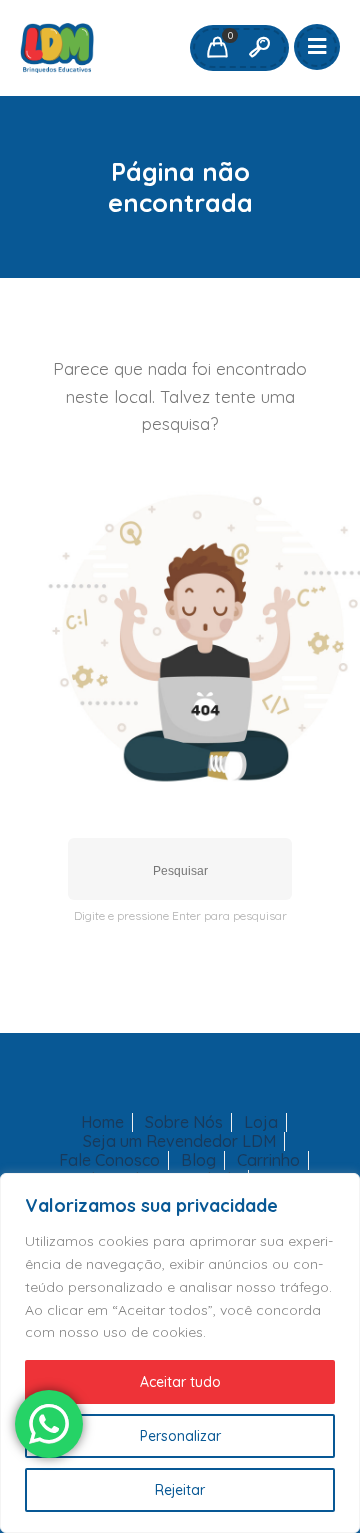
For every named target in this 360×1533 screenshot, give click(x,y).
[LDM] (57, 48)
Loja (261, 1122)
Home (102, 1122)
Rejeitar (180, 1490)
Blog (198, 1160)
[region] (180, 1353)
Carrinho (268, 1160)
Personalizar (180, 1436)
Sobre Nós (184, 1122)
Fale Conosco (109, 1160)
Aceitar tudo (180, 1382)
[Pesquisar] (259, 48)
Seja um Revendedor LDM (179, 1141)
